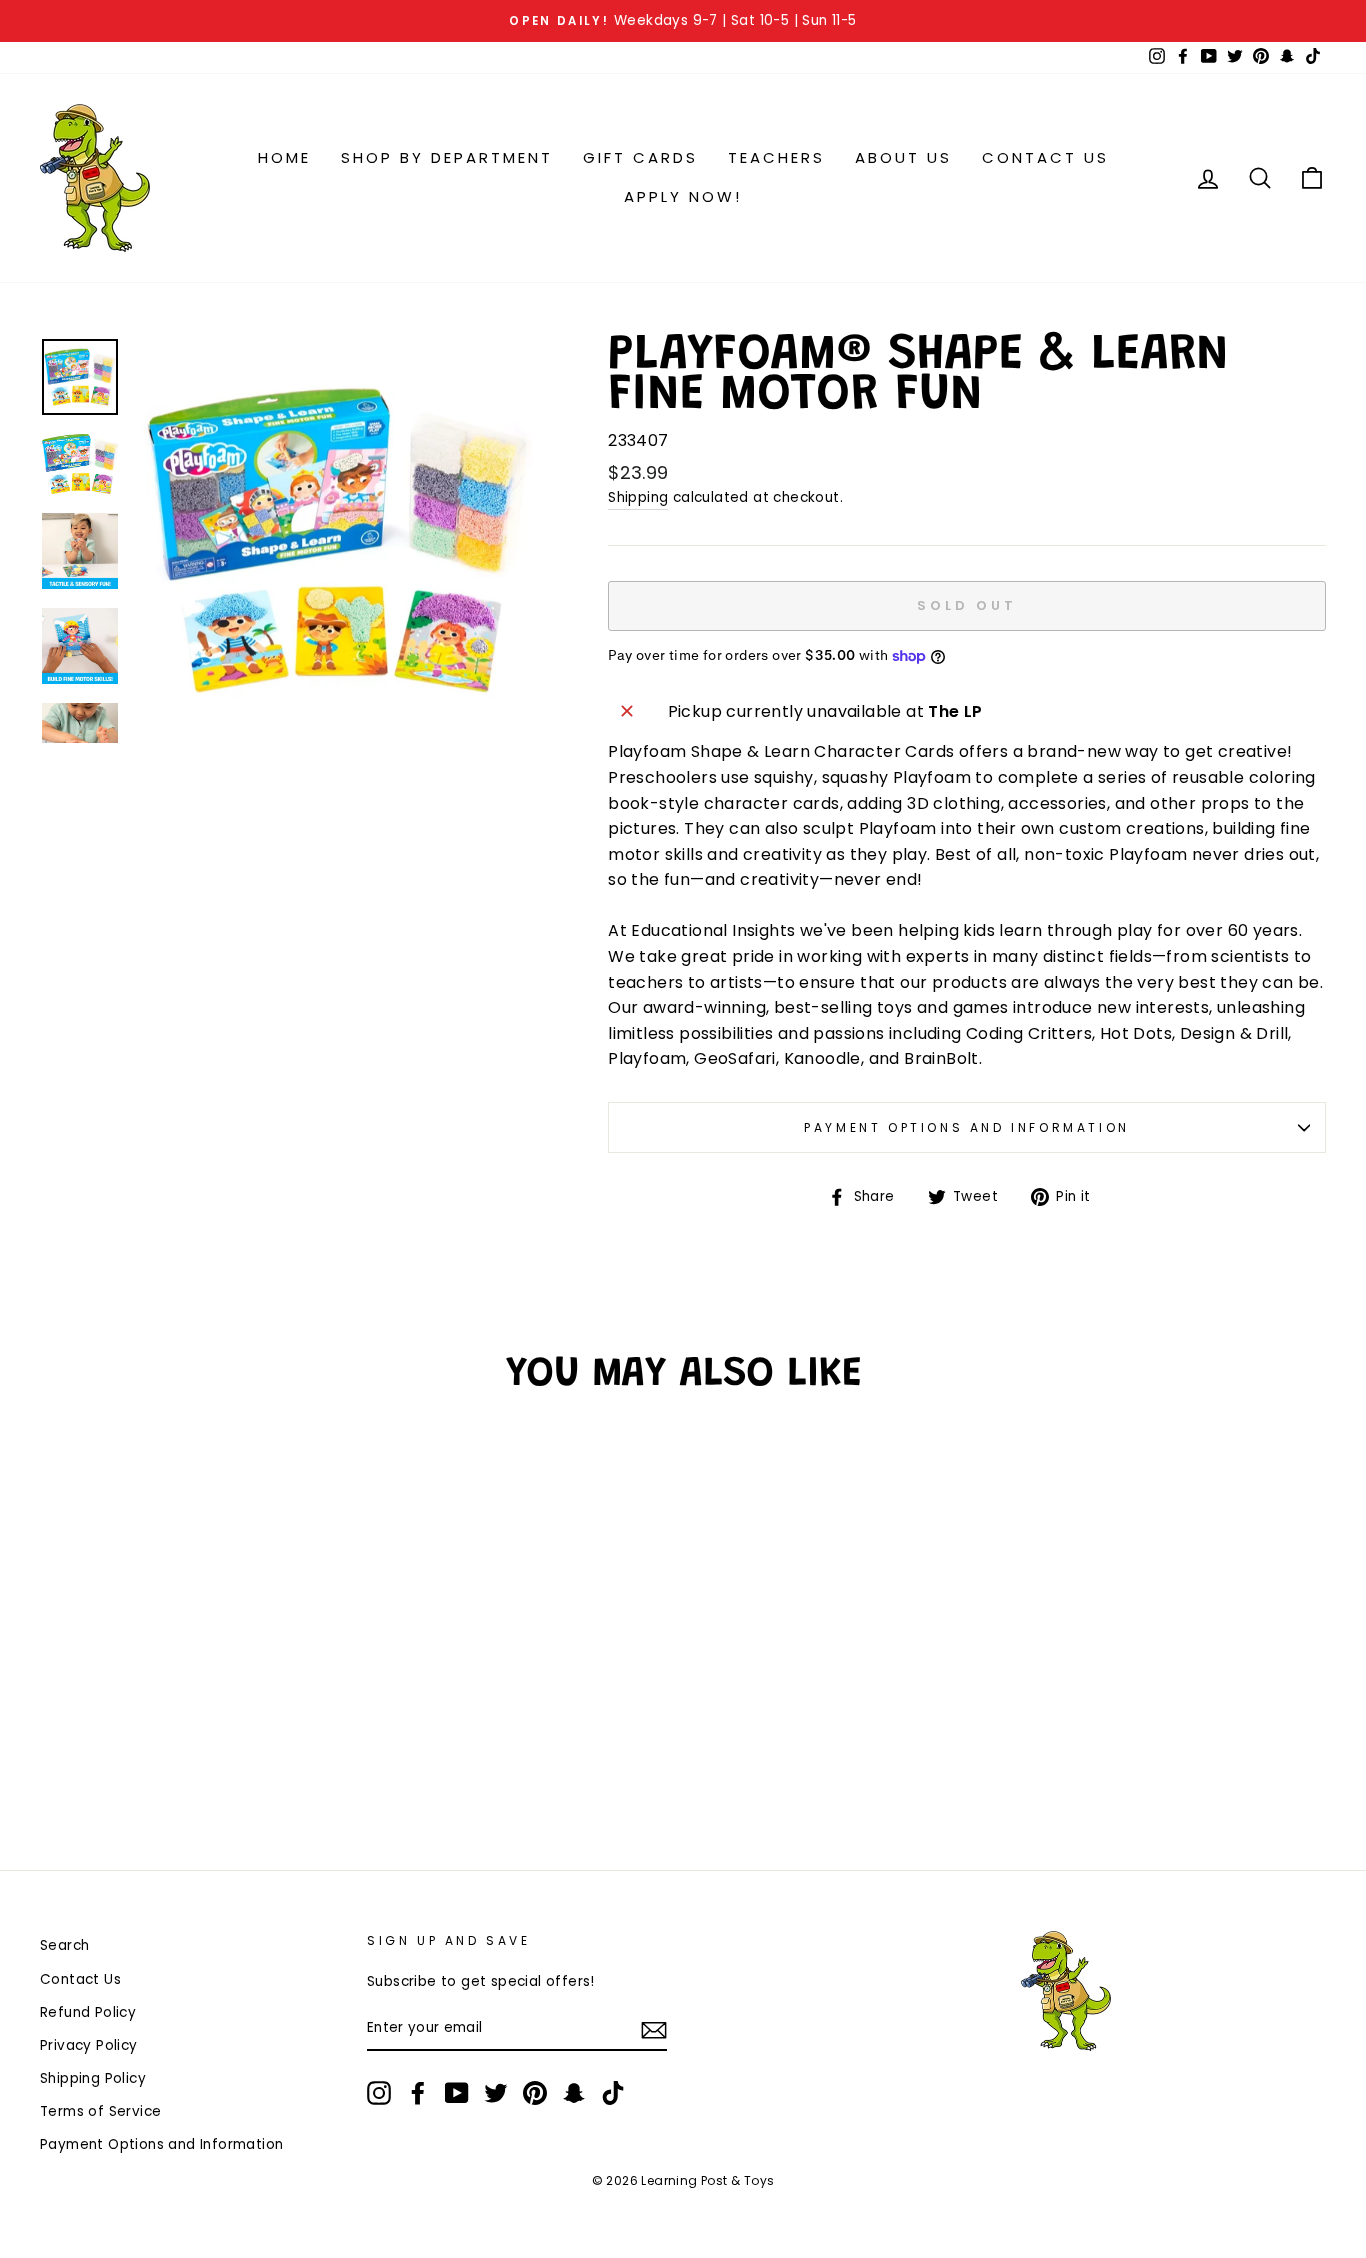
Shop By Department (447, 157)
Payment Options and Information (967, 1127)
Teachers (776, 157)
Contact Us (1045, 157)
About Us (903, 157)
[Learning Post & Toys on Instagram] (379, 2093)
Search (64, 1945)
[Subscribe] (654, 2029)
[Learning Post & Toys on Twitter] (496, 2093)
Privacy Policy (89, 2045)
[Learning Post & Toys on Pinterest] (535, 2093)
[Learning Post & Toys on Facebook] (418, 2093)
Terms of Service (100, 2111)
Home (284, 157)
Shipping (638, 497)
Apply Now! (683, 196)
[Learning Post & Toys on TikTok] (613, 2093)
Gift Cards (640, 157)
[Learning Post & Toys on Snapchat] (574, 2093)
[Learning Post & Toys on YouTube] (457, 2093)
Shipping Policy (93, 2078)
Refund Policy (88, 2012)
